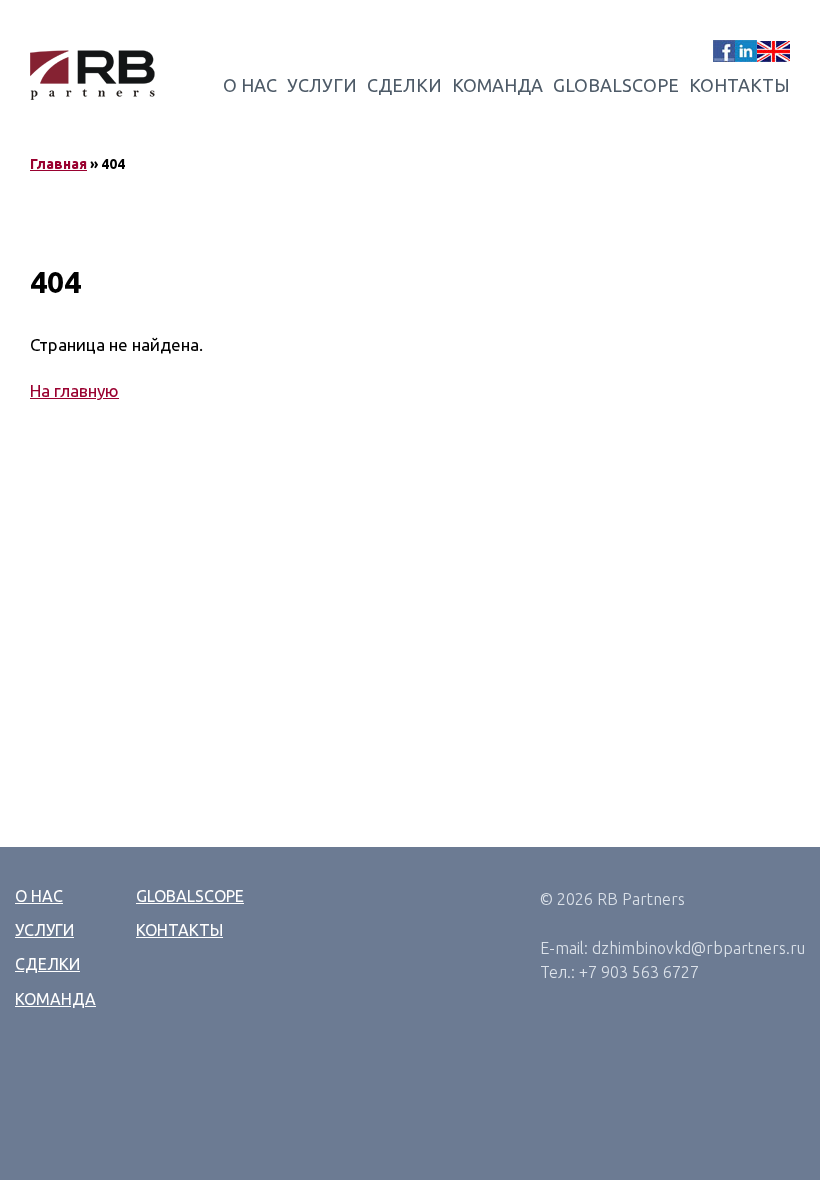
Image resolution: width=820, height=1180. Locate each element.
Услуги (322, 85)
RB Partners (641, 899)
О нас (250, 85)
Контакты (739, 85)
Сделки (404, 85)
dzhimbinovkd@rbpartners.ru (698, 948)
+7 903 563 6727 (639, 972)
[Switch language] (773, 51)
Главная (58, 164)
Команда (497, 85)
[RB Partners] (92, 75)
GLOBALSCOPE (616, 85)
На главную (74, 390)
